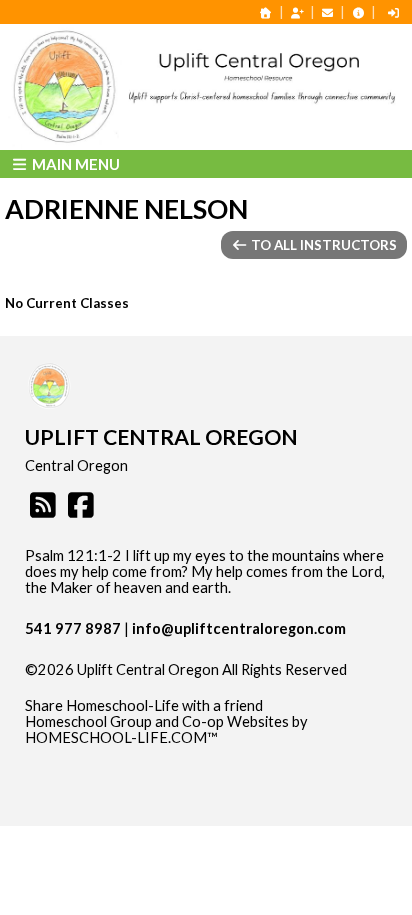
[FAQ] (358, 12)
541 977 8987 (73, 628)
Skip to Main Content (109, 686)
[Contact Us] (328, 12)
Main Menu (74, 164)
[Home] (266, 12)
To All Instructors (322, 245)
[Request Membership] (297, 12)
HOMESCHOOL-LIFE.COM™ (121, 737)
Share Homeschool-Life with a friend (144, 705)
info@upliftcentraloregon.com (239, 628)
